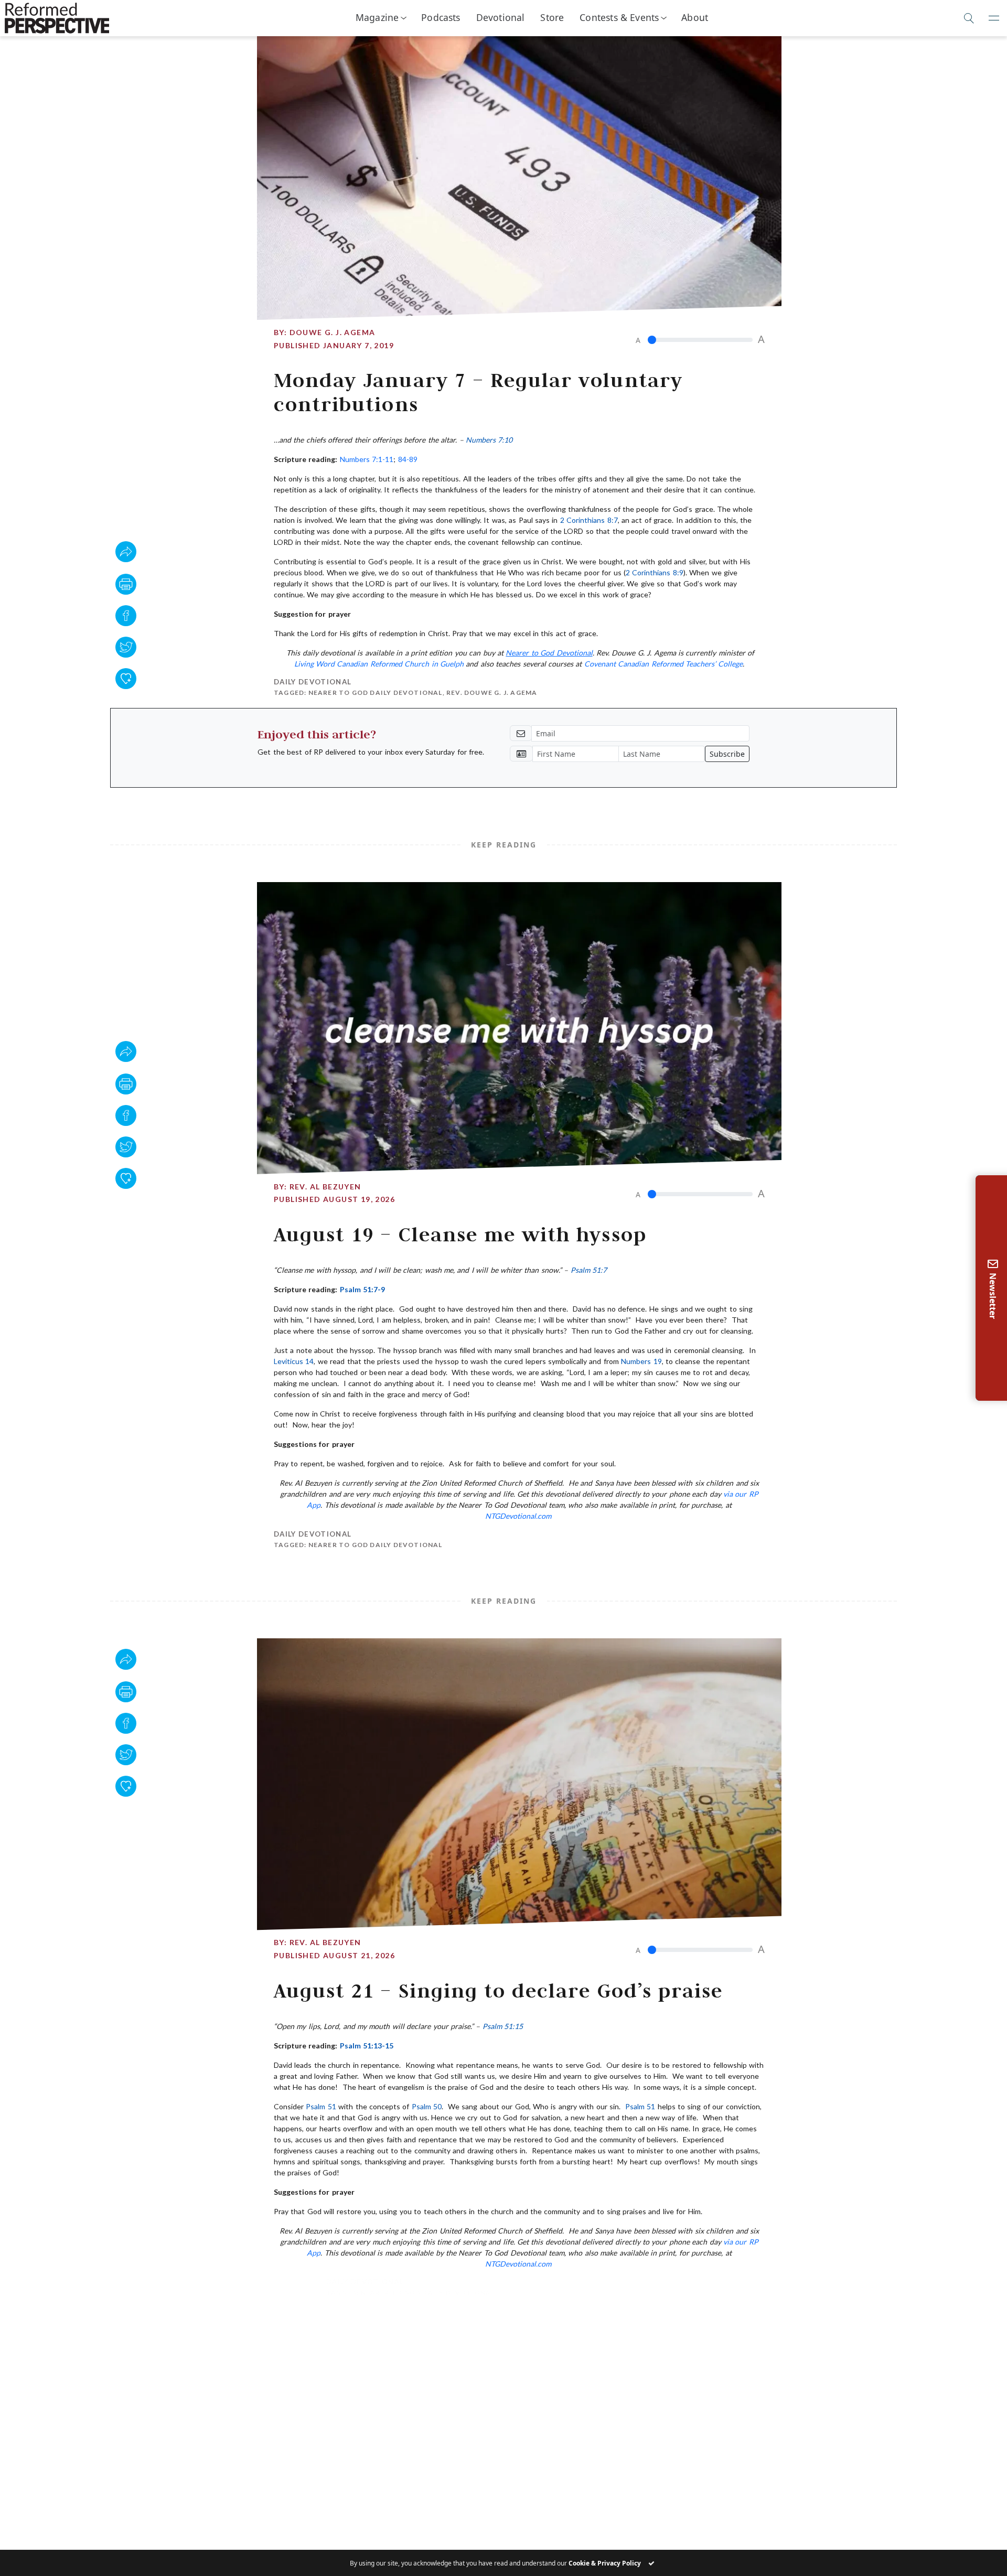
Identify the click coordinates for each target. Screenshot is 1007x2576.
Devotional (501, 17)
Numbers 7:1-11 (367, 459)
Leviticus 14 (294, 1361)
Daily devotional (313, 682)
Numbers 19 (641, 1361)
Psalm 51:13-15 (367, 2046)
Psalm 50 (427, 2106)
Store (552, 17)
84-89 (408, 459)
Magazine (377, 17)
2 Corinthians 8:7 (589, 520)
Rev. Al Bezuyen (325, 1187)
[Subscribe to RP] (126, 679)
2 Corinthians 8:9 (655, 572)
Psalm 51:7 (589, 1270)
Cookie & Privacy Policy (605, 2563)
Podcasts (441, 17)
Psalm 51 (321, 2106)
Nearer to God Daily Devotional (376, 693)
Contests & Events (619, 17)
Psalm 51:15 (503, 2026)
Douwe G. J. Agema (333, 332)
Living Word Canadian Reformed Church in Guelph (380, 664)
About (695, 17)
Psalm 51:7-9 (362, 1289)
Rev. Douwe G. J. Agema (492, 693)
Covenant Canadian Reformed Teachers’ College (664, 664)
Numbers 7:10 (489, 440)
